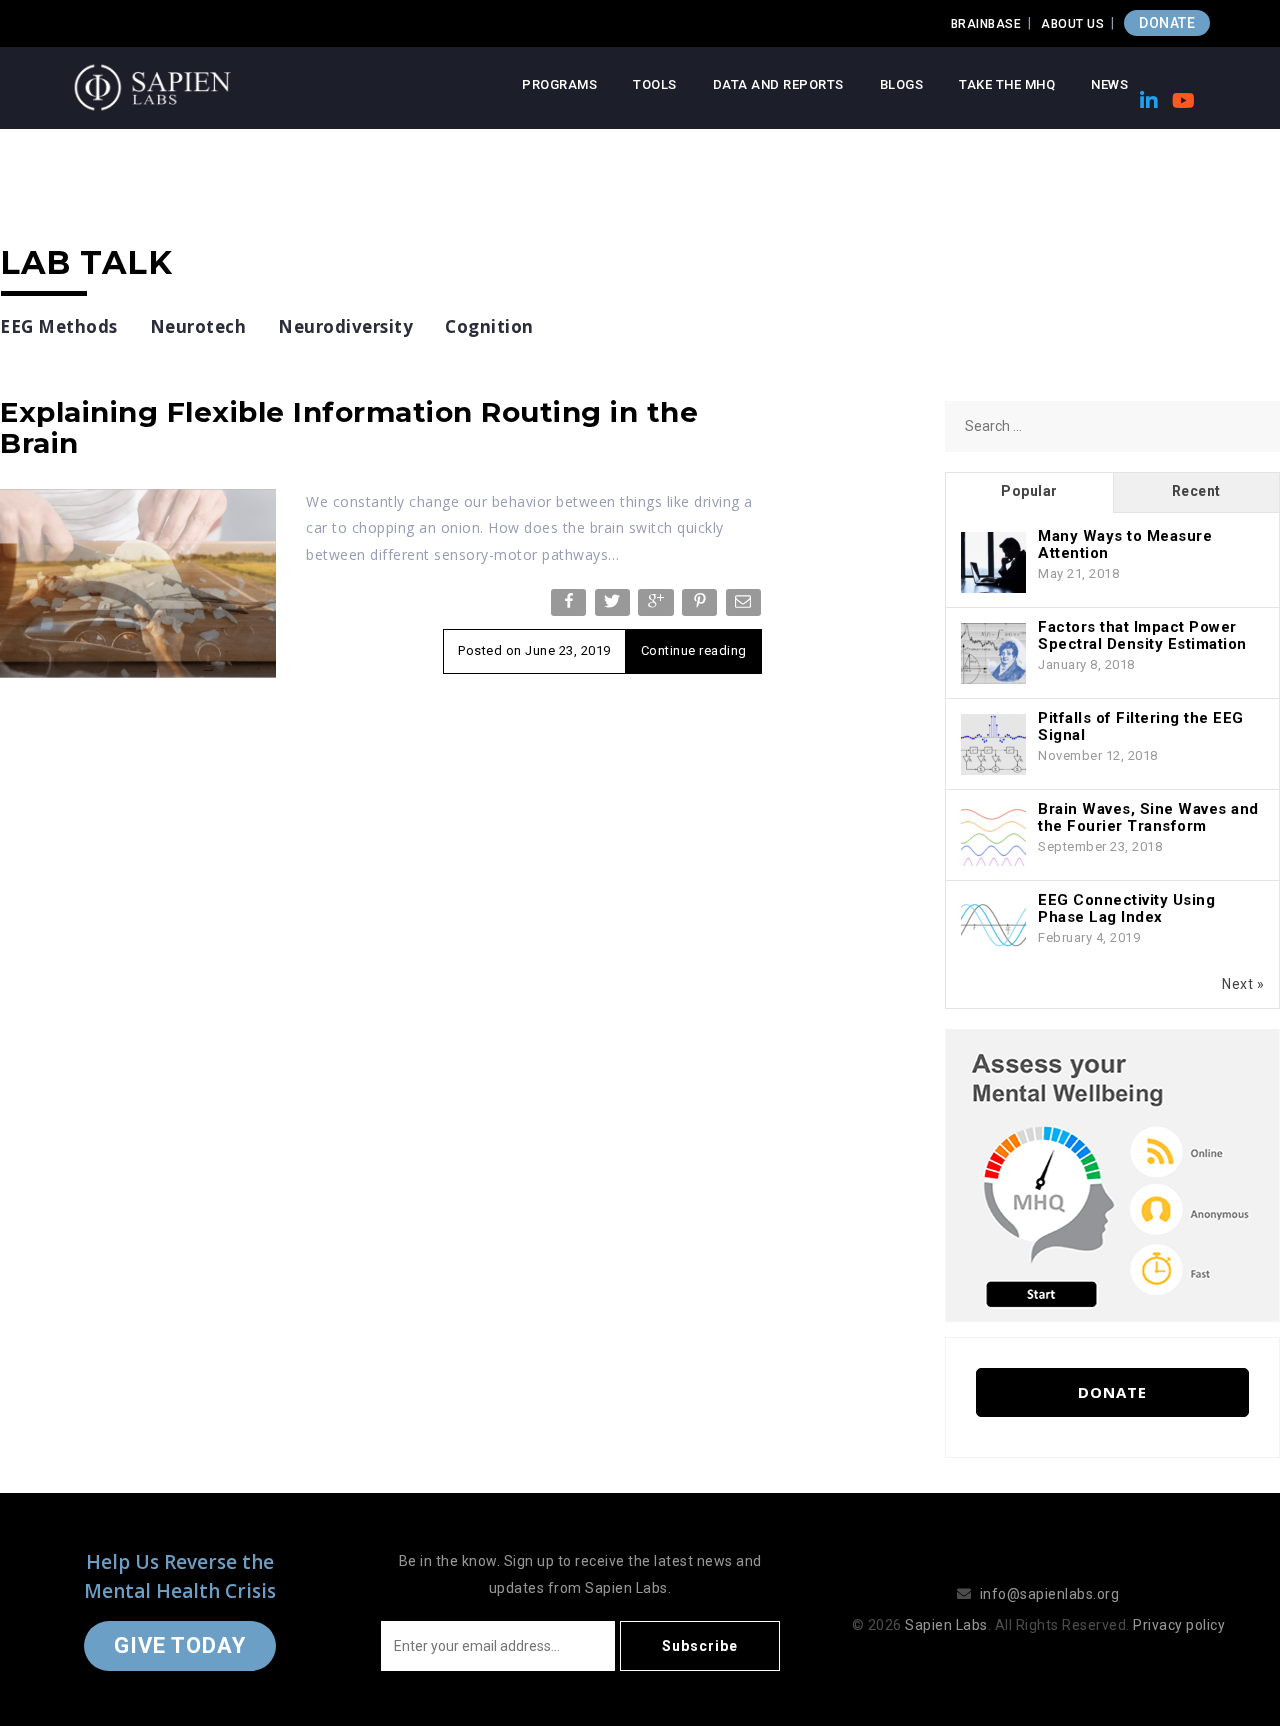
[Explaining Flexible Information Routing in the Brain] (138, 582)
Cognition (489, 326)
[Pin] (701, 606)
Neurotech (198, 326)
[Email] (745, 606)
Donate (1112, 1392)
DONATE (1167, 23)
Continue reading (694, 650)
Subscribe (700, 1646)
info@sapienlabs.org (1050, 1594)
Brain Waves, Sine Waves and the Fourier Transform (1148, 817)
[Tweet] (614, 606)
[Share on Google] (657, 606)
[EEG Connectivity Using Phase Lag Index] (993, 927)
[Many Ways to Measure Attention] (993, 563)
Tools (655, 84)
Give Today (180, 1645)
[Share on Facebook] (570, 606)
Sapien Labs (946, 1625)
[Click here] (1112, 1174)
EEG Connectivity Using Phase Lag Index (1126, 908)
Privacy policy (1179, 1625)
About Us (1072, 24)
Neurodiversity (345, 326)
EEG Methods (59, 326)
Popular (1029, 491)
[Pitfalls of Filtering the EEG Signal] (993, 745)
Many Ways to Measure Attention (1125, 544)
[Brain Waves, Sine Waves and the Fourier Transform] (993, 836)
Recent (1196, 491)
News (1109, 84)
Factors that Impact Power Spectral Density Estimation (1142, 635)
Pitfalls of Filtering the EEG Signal (1141, 726)
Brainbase (986, 24)
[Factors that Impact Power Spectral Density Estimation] (993, 654)
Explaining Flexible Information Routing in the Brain (349, 427)
